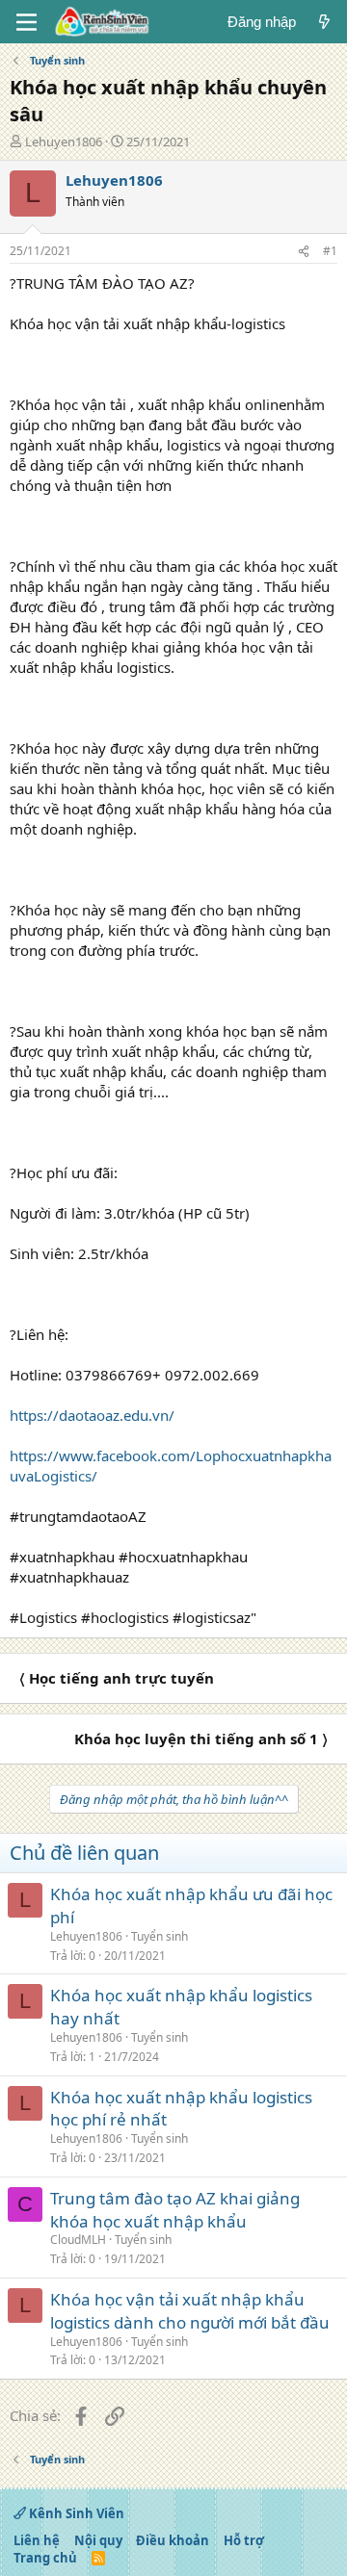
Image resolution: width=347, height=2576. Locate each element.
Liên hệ (37, 2540)
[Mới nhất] (324, 22)
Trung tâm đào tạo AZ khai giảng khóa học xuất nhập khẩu (175, 2210)
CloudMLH (78, 2240)
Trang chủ (45, 2558)
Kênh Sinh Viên (75, 2513)
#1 (330, 251)
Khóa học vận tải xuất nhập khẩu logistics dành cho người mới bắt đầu (190, 2311)
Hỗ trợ (244, 2540)
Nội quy (98, 2540)
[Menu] (27, 22)
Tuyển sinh (160, 1936)
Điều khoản (173, 2540)
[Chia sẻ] (304, 252)
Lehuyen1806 (64, 142)
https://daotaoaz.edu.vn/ (92, 1415)
